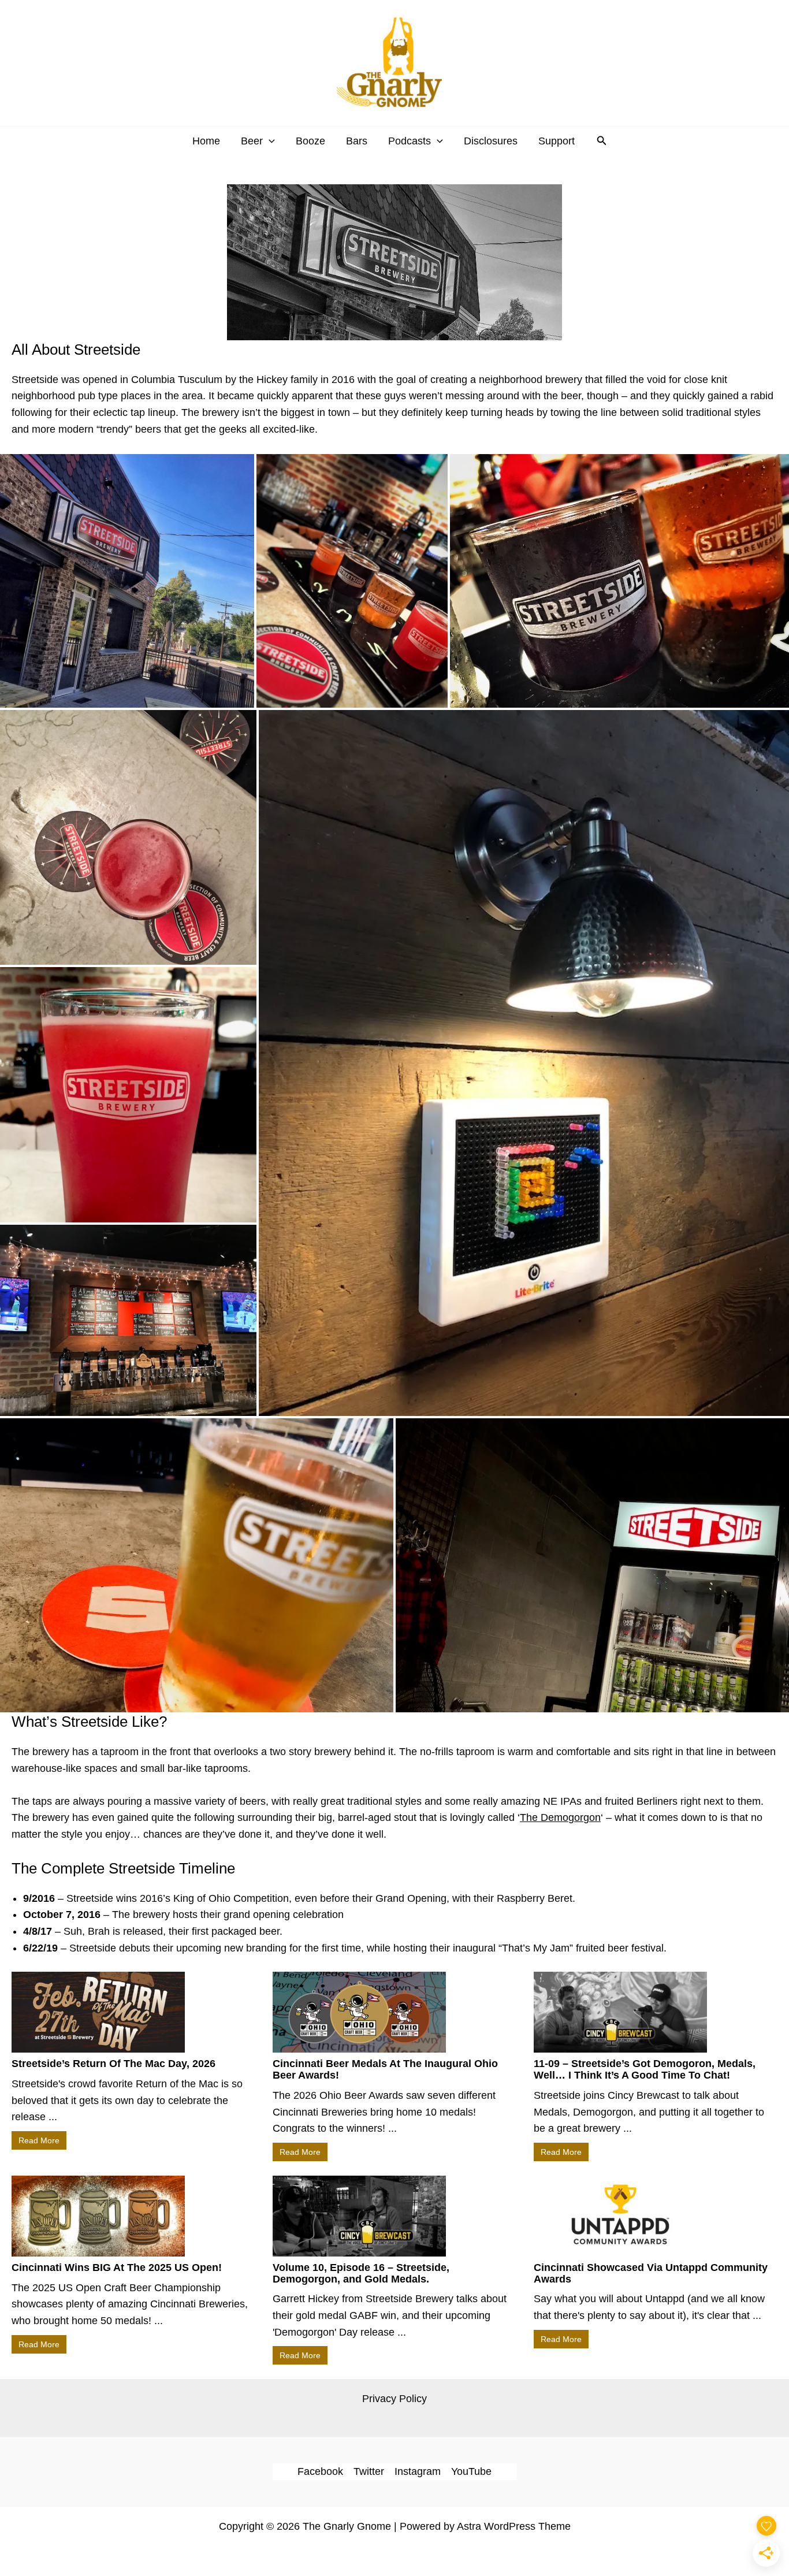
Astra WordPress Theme (514, 2526)
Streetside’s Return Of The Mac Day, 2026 (113, 2064)
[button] (269, 141)
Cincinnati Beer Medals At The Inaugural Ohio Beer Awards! (385, 2069)
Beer (252, 141)
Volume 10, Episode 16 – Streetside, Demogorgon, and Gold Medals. (361, 2273)
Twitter (369, 2471)
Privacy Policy (394, 2399)
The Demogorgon (560, 1817)
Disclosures (491, 141)
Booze (310, 141)
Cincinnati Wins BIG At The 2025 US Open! (117, 2268)
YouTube (471, 2471)
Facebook (320, 2471)
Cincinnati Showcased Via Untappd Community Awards (651, 2273)
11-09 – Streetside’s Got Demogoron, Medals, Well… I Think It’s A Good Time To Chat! (645, 2069)
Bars (357, 141)
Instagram (418, 2471)
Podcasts (410, 141)
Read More (39, 2140)
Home (206, 141)
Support (557, 141)
